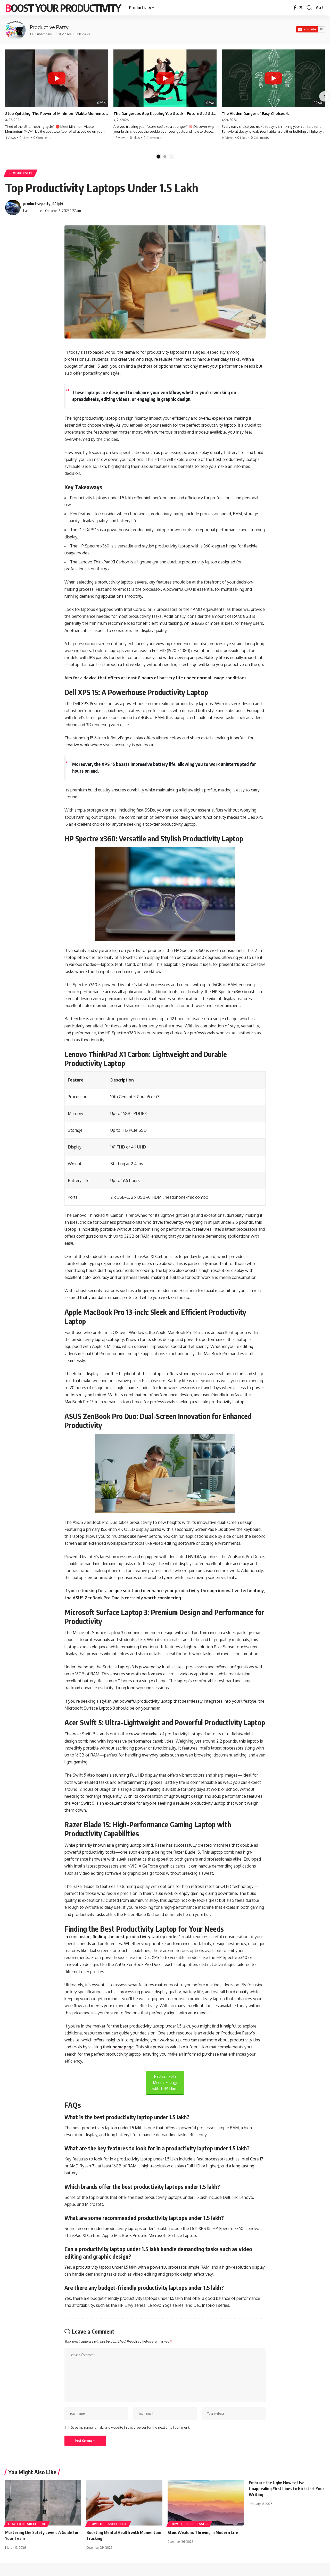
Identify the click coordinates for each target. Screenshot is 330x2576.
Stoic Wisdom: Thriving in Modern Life (203, 2532)
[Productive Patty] (15, 30)
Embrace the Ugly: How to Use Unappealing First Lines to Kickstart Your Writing (287, 2489)
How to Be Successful (27, 2524)
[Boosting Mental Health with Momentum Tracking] (124, 2503)
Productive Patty (49, 27)
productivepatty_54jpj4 (43, 204)
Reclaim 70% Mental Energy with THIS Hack (165, 2083)
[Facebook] (295, 8)
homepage (123, 2047)
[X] (301, 8)
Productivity (21, 173)
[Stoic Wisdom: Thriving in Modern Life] (206, 2503)
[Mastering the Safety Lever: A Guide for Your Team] (43, 2503)
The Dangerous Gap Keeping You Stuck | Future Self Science (165, 113)
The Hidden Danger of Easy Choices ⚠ (255, 113)
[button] (309, 8)
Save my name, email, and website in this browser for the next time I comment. (130, 2427)
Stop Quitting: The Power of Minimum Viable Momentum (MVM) (57, 113)
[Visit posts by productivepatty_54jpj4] (13, 207)
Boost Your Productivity (63, 8)
